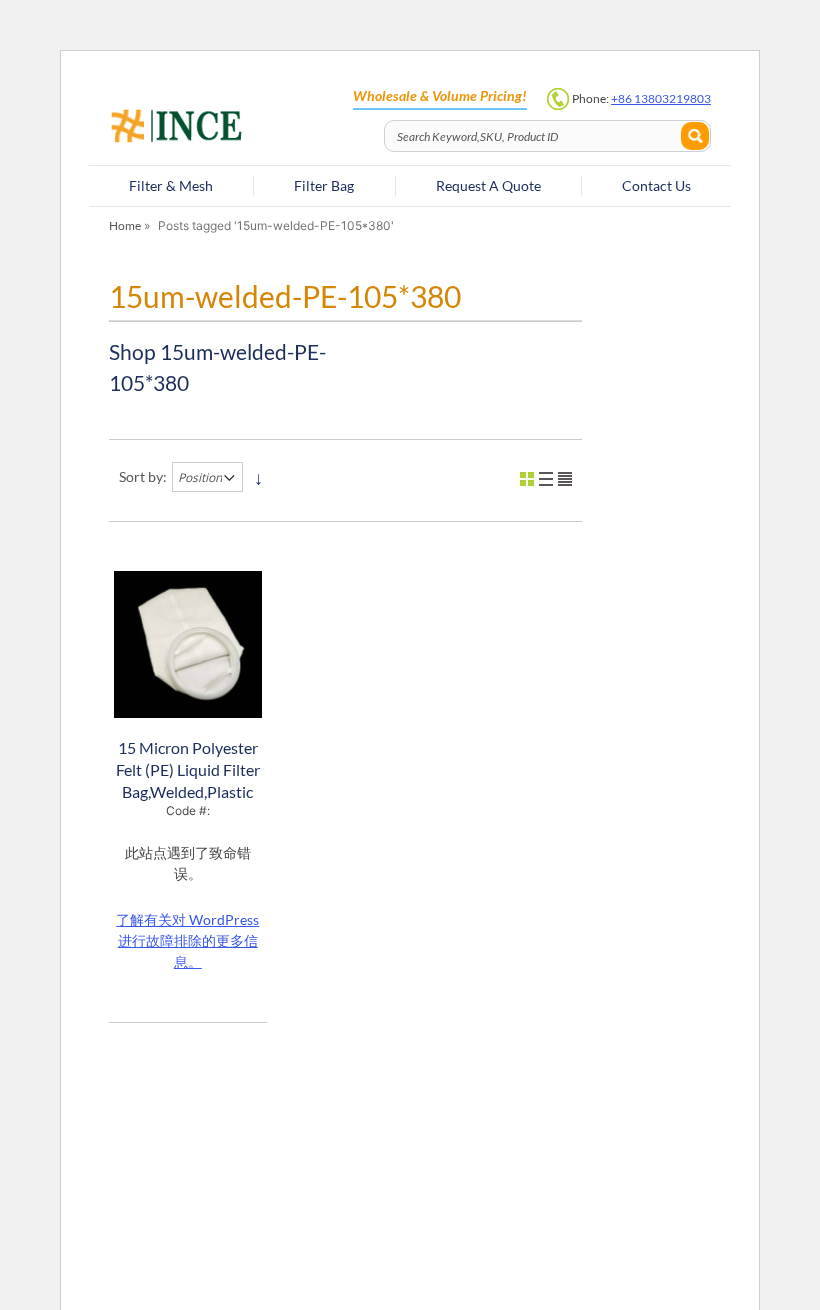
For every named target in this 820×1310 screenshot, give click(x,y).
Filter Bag (324, 185)
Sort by (141, 476)
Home (125, 225)
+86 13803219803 (661, 98)
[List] (546, 479)
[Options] (565, 479)
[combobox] (547, 136)
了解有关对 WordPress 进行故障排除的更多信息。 (187, 940)
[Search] (695, 136)
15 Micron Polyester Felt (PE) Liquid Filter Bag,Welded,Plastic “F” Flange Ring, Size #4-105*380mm (188, 791)
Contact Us (656, 185)
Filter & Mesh (171, 185)
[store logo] (240, 128)
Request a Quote (488, 185)
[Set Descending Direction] (258, 477)
